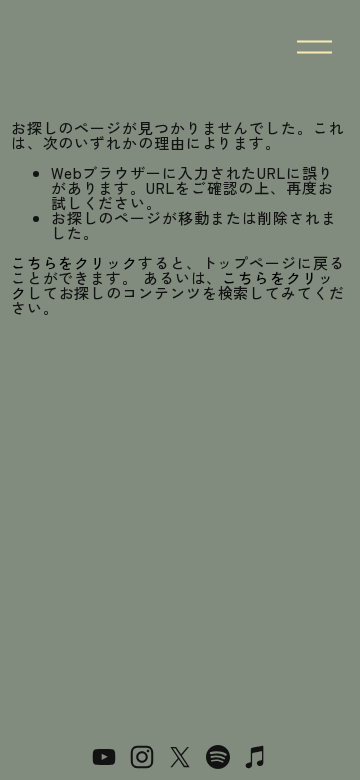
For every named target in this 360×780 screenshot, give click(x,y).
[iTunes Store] (256, 757)
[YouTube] (104, 757)
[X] (180, 757)
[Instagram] (142, 757)
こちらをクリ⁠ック (74, 262)
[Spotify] (218, 757)
